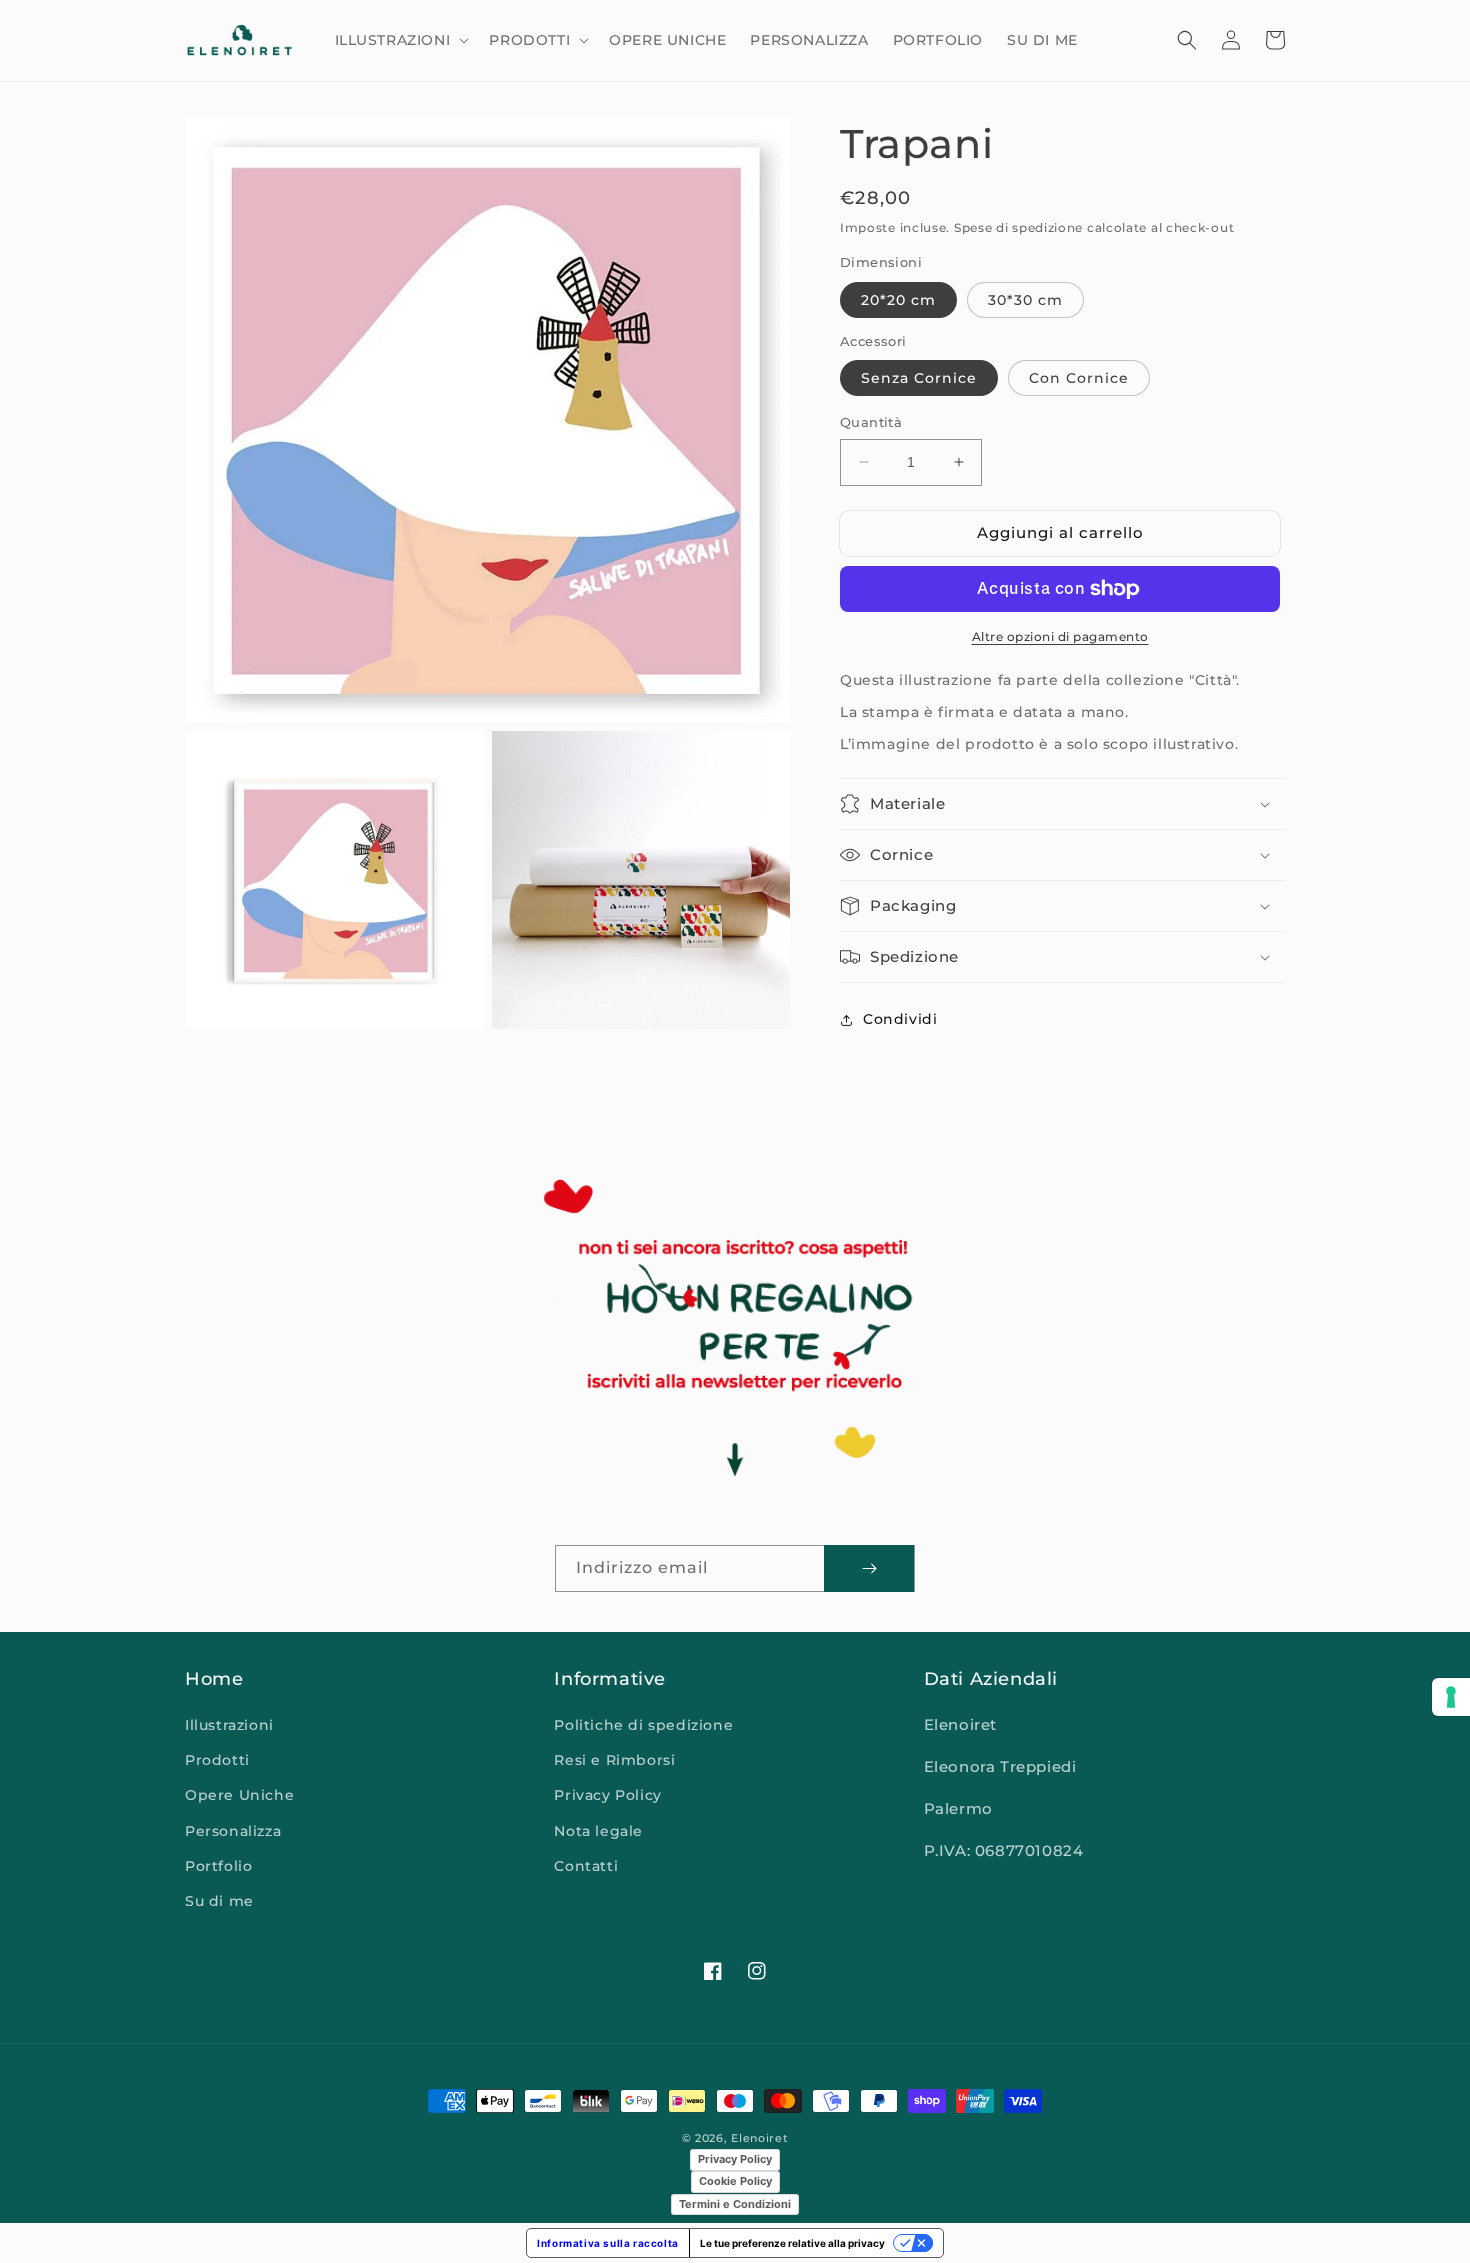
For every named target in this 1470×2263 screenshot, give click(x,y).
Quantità (871, 422)
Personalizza (233, 1831)
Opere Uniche (239, 1795)
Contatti (586, 1866)
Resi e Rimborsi (614, 1760)
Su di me (219, 1901)
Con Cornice (1079, 378)
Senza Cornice (919, 378)
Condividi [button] (900, 1019)
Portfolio (218, 1866)
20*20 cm (898, 300)
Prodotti (217, 1760)
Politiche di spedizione (643, 1725)
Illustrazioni (229, 1725)
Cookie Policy (735, 2181)
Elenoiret (759, 2138)
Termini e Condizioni (735, 2204)
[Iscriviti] (869, 1568)
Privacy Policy (607, 1795)
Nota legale (598, 1831)
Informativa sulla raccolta (608, 2243)
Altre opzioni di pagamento (1060, 636)
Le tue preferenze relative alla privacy (792, 2243)
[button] (400, 40)
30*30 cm (1025, 300)
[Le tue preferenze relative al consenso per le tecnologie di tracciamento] (1451, 1697)
